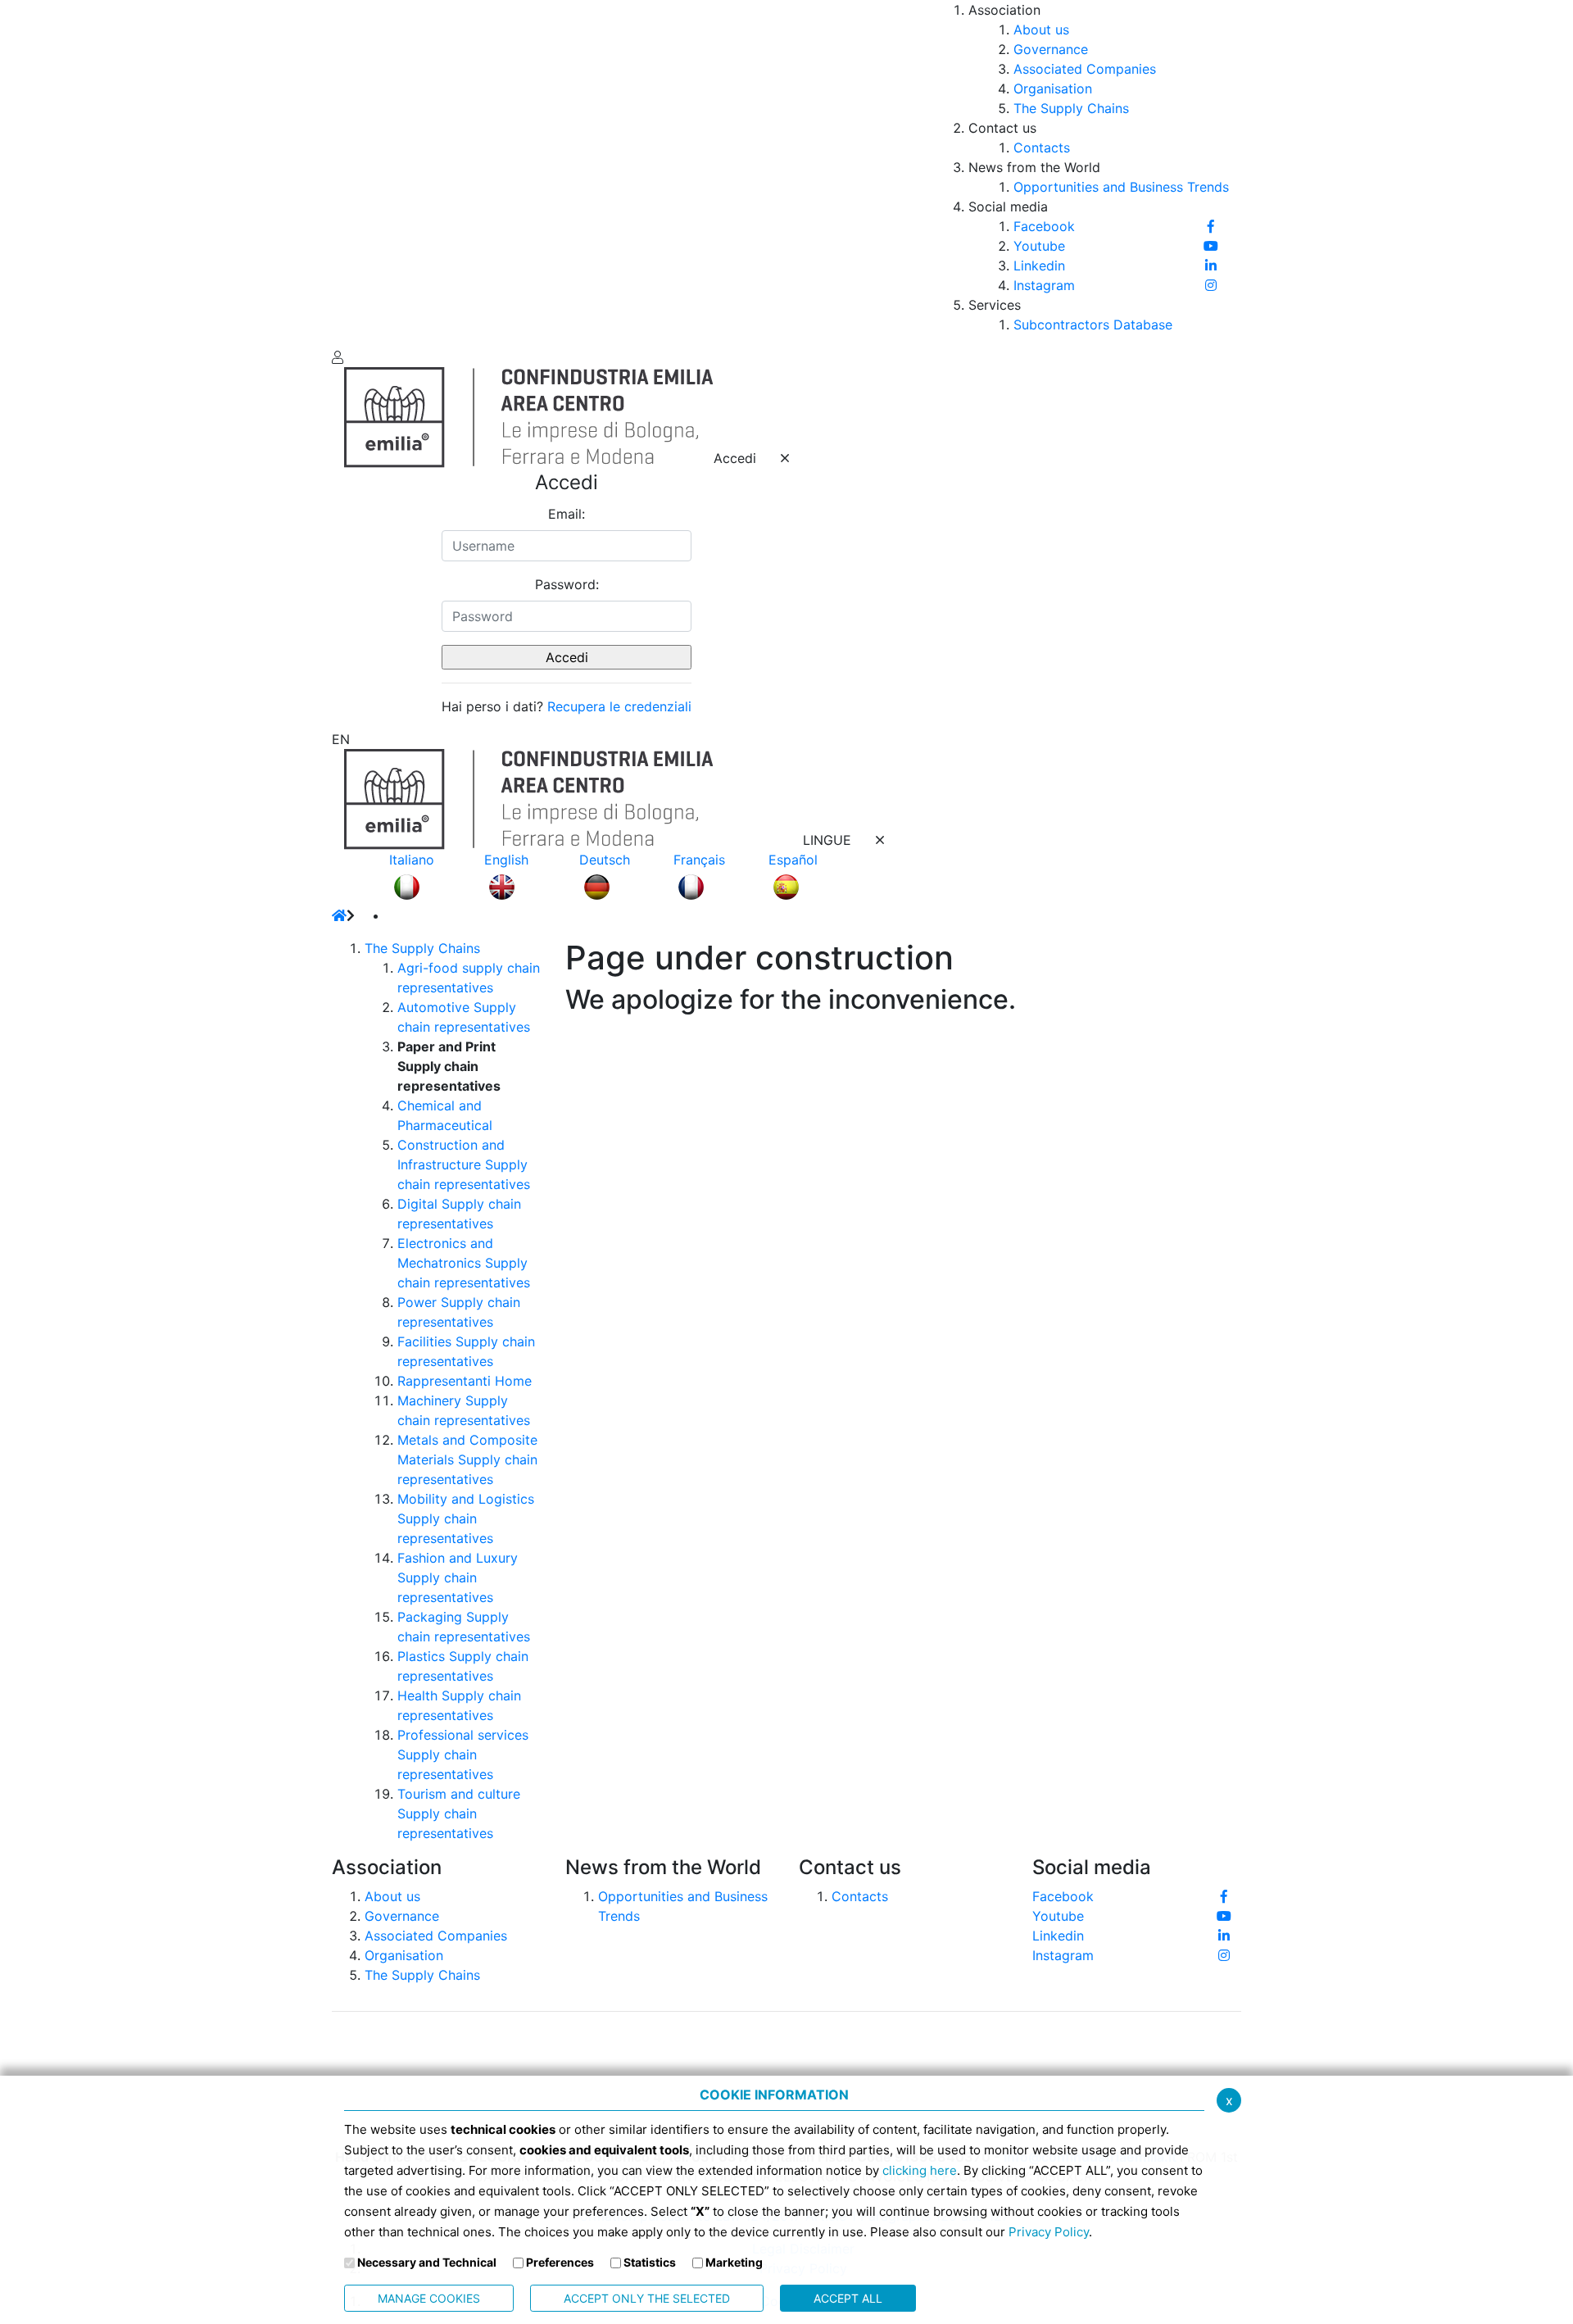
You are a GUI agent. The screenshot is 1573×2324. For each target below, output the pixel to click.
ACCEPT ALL (848, 2298)
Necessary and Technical (427, 2262)
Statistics (650, 2262)
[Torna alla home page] (339, 915)
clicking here (920, 2170)
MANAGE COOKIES (429, 2298)
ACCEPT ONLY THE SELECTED (647, 2298)
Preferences (560, 2262)
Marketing (734, 2262)
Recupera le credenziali (619, 706)
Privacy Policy (1049, 2232)
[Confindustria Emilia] (356, 172)
